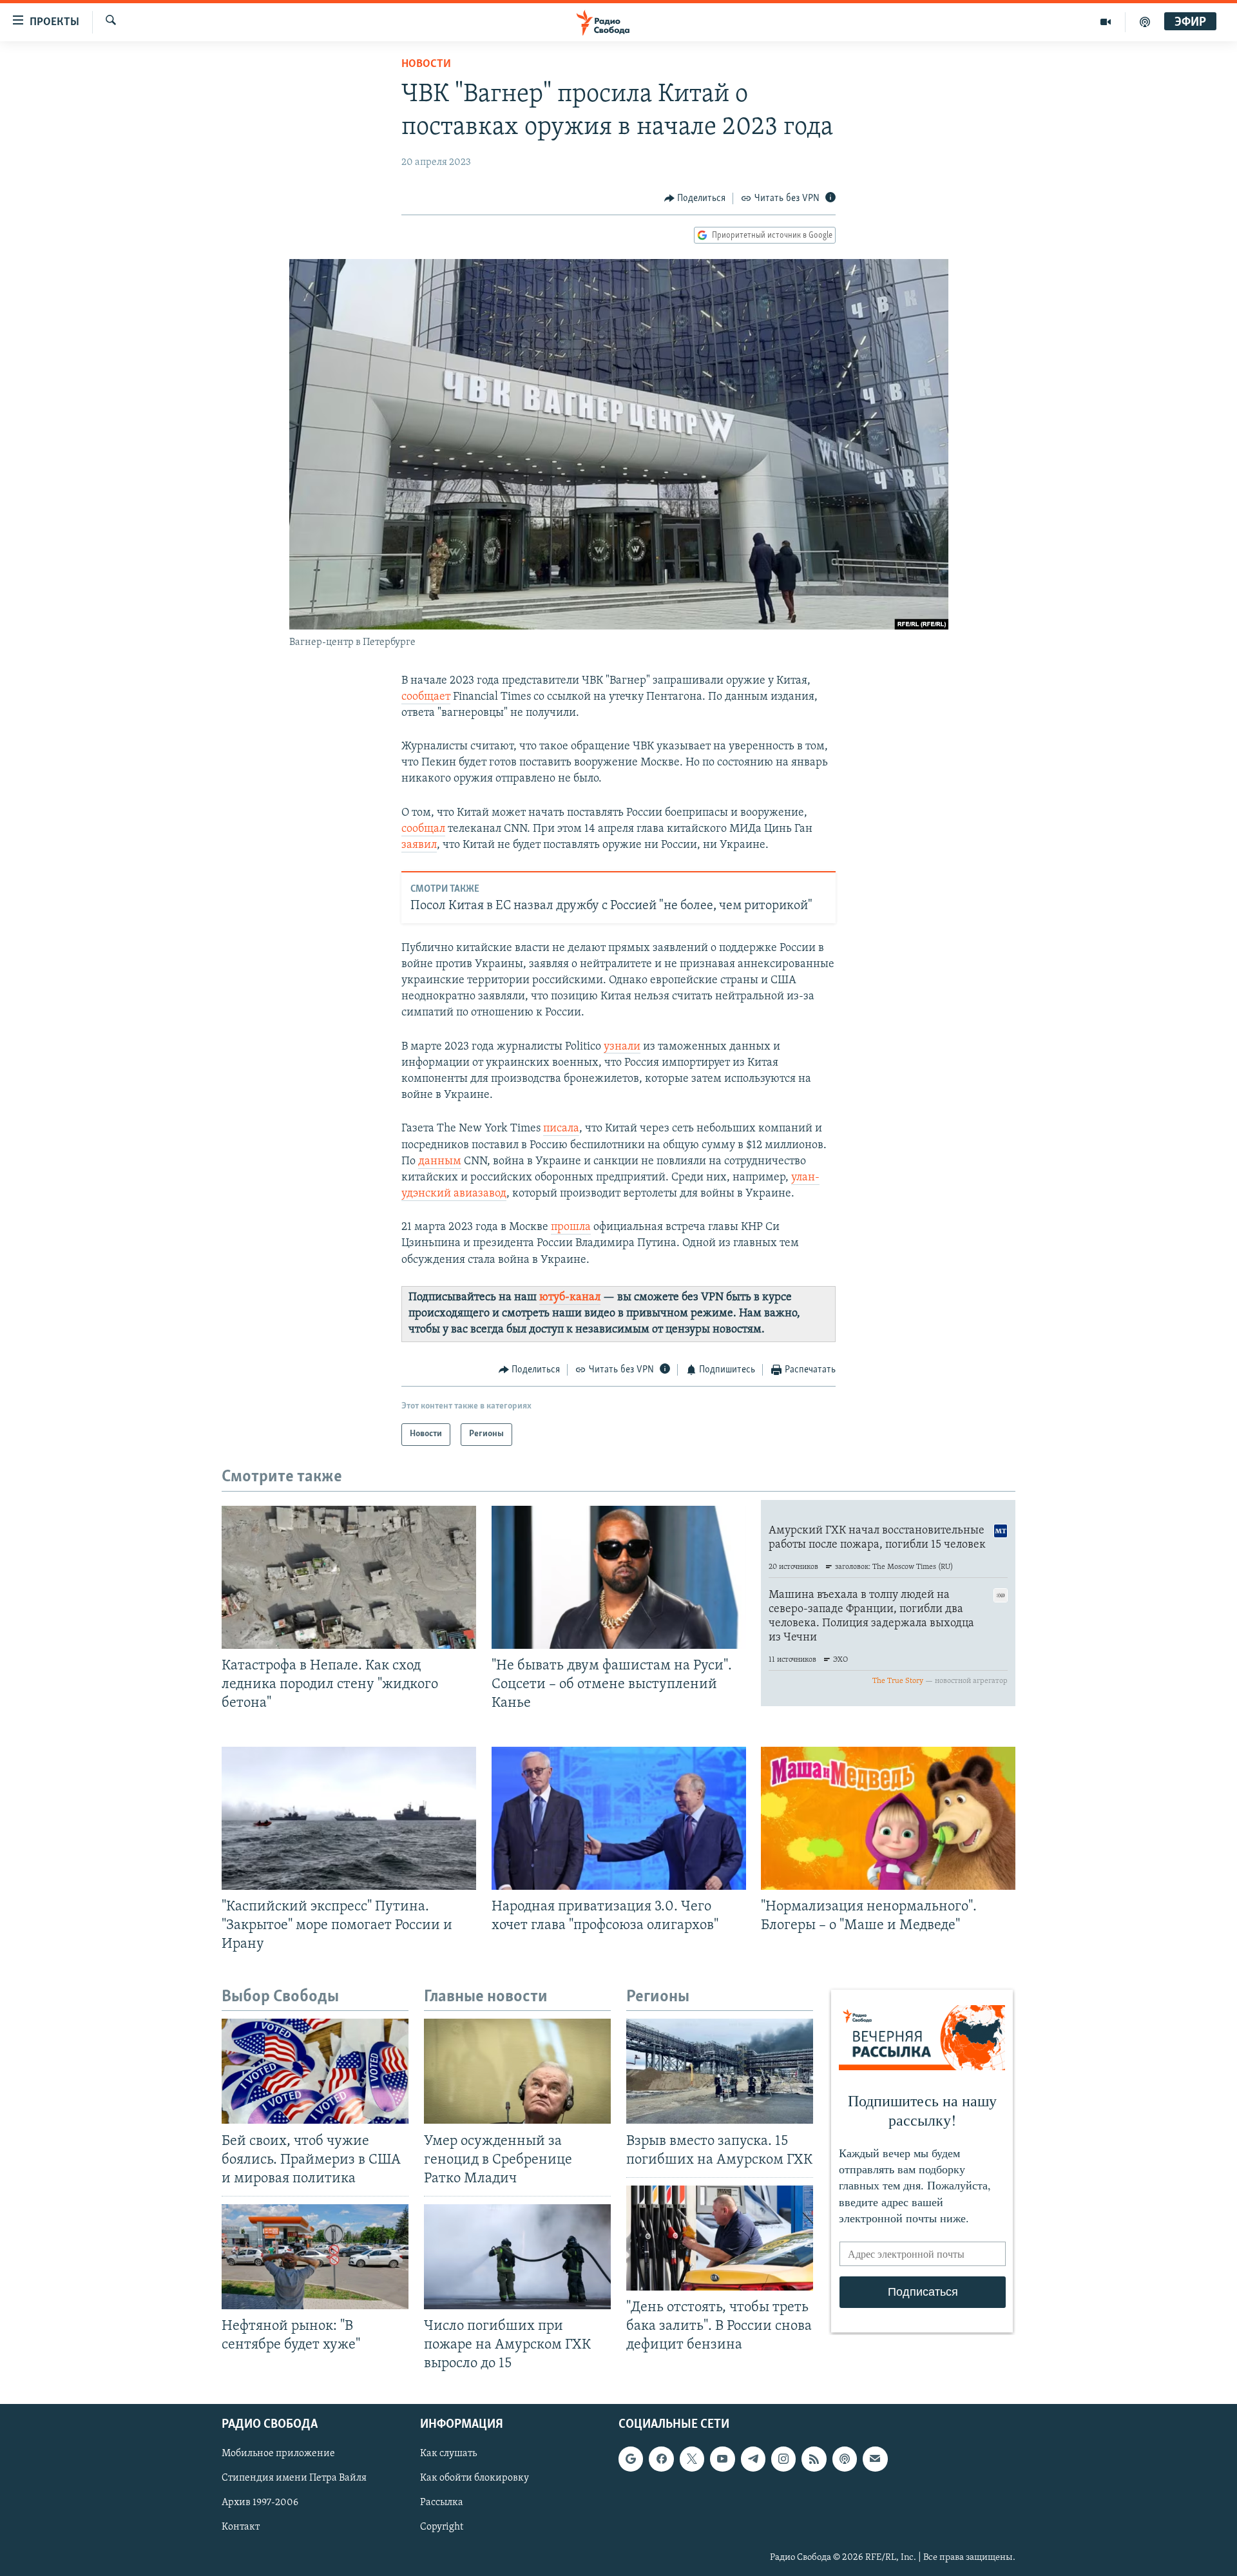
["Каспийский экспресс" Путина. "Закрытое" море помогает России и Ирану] (349, 1818)
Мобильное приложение (278, 2454)
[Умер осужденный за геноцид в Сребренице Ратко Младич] (517, 2071)
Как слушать (448, 2454)
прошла (571, 1227)
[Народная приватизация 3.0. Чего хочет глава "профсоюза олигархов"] (619, 1818)
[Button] (695, 198)
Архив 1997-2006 (260, 2503)
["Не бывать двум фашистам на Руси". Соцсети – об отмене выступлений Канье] (619, 1577)
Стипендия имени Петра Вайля (294, 2479)
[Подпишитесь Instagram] (783, 2459)
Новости (426, 64)
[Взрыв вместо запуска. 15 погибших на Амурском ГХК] (720, 2071)
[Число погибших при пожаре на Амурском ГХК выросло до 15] (517, 2257)
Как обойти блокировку (475, 2479)
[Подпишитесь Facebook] (661, 2459)
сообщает (426, 697)
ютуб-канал (570, 1298)
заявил (419, 845)
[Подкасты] (845, 2459)
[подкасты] (1145, 22)
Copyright (442, 2528)
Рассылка (442, 2503)
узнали (622, 1047)
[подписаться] (875, 2459)
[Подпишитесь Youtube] (722, 2459)
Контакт (241, 2528)
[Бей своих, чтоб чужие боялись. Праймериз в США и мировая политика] (315, 2071)
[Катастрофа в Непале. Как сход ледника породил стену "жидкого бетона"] (349, 1577)
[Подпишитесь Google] (631, 2459)
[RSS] (814, 2459)
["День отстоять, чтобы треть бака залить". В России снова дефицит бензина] (720, 2238)
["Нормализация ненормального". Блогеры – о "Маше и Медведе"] (888, 1818)
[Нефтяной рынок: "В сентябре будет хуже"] (315, 2257)
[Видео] (1106, 22)
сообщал (423, 829)
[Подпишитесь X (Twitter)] (692, 2459)
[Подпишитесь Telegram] (753, 2459)
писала (561, 1129)
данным (440, 1162)
